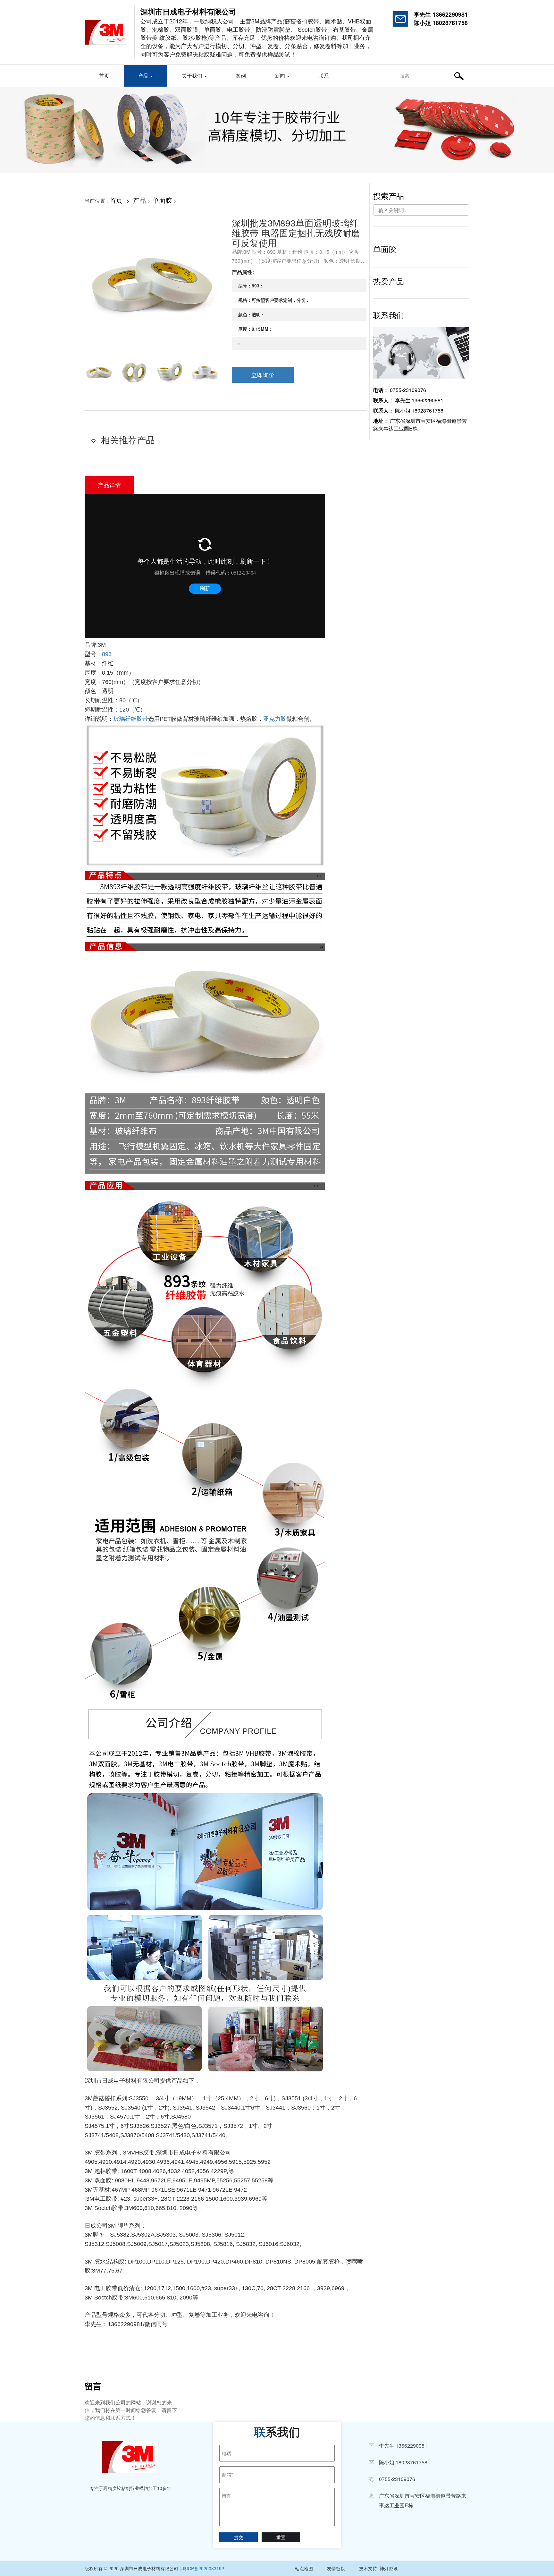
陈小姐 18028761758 (441, 23)
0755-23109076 (400, 390)
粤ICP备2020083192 (203, 2568)
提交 (239, 2537)
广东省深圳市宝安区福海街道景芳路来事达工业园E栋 (420, 425)
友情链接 (336, 2568)
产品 (144, 76)
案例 (241, 76)
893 (107, 654)
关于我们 (193, 76)
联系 (323, 76)
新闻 (281, 76)
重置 (281, 2537)
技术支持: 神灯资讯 (378, 2568)
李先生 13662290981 (441, 14)
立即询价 (263, 375)
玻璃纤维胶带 (131, 719)
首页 (104, 76)
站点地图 (304, 2568)
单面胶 (162, 200)
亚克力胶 (275, 719)
